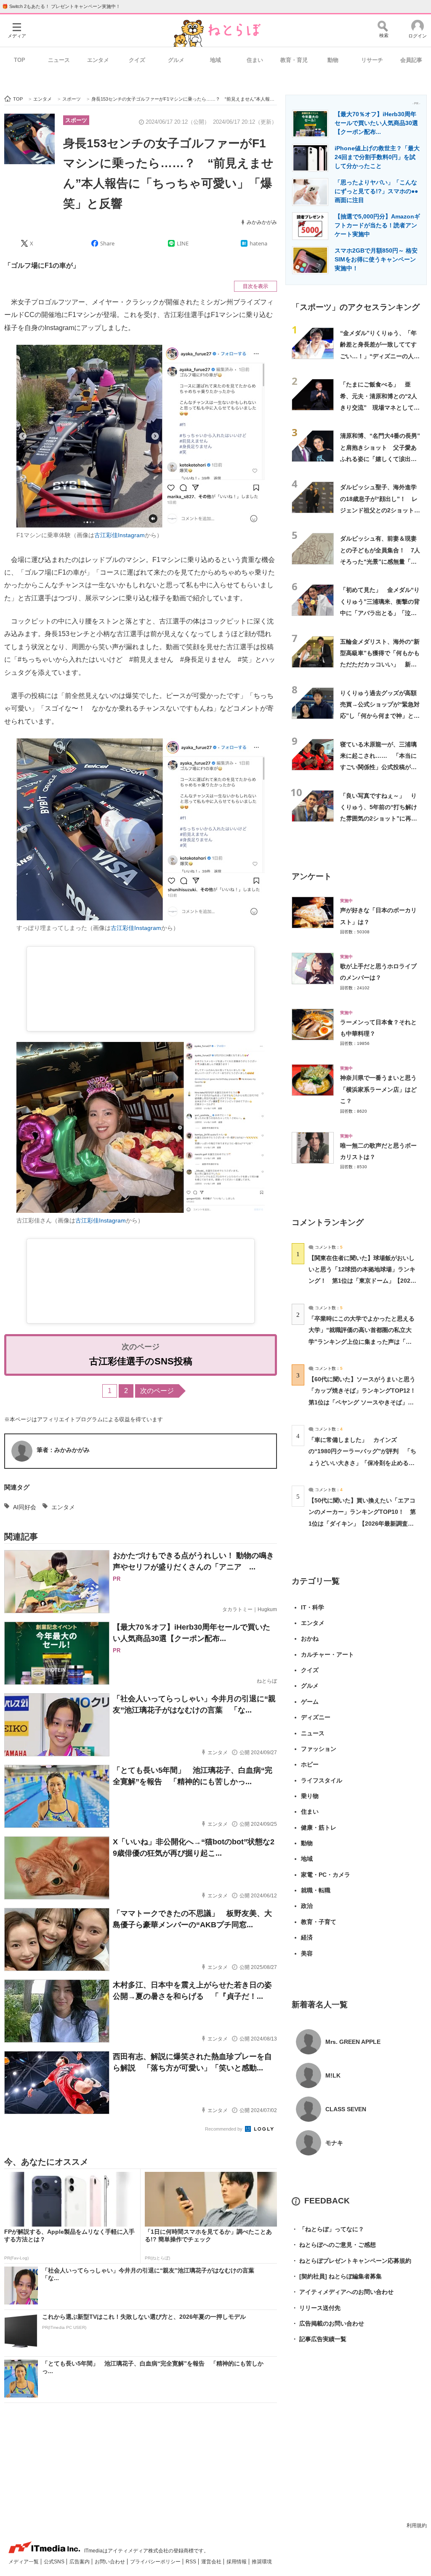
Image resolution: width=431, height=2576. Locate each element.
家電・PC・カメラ (326, 1875)
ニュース (59, 60)
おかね (310, 1638)
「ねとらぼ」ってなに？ (328, 2229)
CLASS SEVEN (346, 2109)
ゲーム (310, 1702)
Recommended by (224, 2129)
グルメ (176, 60)
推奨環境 (262, 2562)
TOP (20, 60)
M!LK (333, 2075)
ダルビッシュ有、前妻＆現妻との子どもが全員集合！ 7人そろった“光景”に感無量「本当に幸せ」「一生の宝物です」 (380, 561)
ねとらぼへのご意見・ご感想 (334, 2245)
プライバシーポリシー (156, 2562)
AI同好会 (25, 1507)
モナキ (334, 2143)
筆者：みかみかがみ (63, 1450)
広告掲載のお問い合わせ (328, 2323)
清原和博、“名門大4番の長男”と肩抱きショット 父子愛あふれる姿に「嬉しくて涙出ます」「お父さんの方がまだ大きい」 (380, 459)
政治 (307, 1906)
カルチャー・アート (327, 1654)
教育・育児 (294, 60)
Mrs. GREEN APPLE (353, 2042)
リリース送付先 (316, 2308)
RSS (192, 2562)
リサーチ (372, 60)
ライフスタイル (322, 1780)
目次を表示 (255, 286)
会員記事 (411, 60)
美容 (307, 1953)
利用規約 (417, 2525)
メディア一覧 (24, 2562)
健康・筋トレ (319, 1827)
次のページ (157, 1391)
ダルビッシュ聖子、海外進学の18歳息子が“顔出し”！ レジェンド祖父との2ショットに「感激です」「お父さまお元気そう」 (380, 510)
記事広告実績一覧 (319, 2339)
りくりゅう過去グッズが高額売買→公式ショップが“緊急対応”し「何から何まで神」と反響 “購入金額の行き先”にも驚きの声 (380, 716)
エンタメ (98, 60)
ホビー (310, 1764)
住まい (255, 60)
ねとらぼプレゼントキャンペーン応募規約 (351, 2261)
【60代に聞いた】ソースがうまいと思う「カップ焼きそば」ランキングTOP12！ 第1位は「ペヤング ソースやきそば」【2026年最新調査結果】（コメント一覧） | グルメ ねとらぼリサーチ (365, 1402)
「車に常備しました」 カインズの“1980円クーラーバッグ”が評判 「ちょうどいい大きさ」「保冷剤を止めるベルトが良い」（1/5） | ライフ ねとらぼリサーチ (362, 1463)
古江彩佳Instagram (120, 535)
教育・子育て (319, 1922)
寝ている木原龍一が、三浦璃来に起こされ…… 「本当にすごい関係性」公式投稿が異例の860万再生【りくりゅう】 (378, 767)
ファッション (319, 1749)
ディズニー (316, 1717)
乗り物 (310, 1796)
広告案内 (80, 2562)
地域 (215, 60)
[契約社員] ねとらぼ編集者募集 (337, 2276)
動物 (333, 60)
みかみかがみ (262, 222)
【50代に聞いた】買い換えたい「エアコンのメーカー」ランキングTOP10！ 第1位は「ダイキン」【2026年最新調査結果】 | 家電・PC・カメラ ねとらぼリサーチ (362, 1523)
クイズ (137, 60)
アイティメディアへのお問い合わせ (343, 2292)
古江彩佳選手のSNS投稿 (141, 1361)
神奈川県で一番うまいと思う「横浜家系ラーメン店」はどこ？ (378, 1089)
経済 (307, 1937)
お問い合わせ (110, 2562)
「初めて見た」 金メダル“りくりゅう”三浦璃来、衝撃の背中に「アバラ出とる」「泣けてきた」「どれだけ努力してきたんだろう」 (380, 613)
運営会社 (212, 2562)
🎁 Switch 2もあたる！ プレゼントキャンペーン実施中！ (61, 6)
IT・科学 (313, 1607)
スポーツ (76, 120)
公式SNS (55, 2562)
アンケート (312, 876)
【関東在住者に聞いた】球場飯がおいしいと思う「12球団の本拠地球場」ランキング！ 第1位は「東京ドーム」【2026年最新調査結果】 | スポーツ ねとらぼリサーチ (362, 1281)
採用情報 (237, 2562)
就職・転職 (316, 1890)
